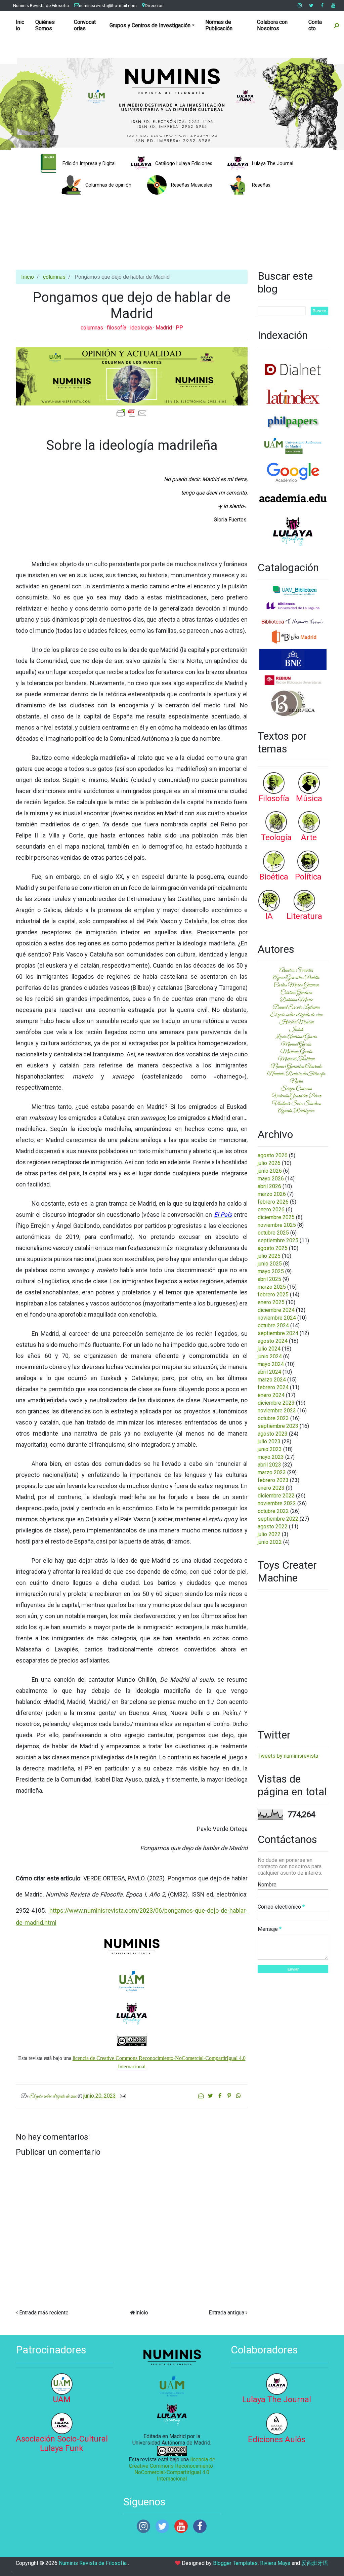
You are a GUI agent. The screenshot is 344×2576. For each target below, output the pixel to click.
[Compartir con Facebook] (220, 2096)
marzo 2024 (272, 1380)
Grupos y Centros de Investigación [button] (150, 25)
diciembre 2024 (276, 1310)
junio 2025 (270, 1264)
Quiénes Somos (45, 25)
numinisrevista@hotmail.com (108, 5)
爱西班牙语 (315, 2563)
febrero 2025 (273, 1295)
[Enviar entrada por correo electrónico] (122, 2096)
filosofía (117, 328)
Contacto (315, 25)
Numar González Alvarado (296, 1066)
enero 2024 (271, 1395)
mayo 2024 (271, 1364)
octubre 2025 (273, 1233)
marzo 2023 (272, 1472)
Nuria (296, 1081)
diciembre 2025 (276, 1217)
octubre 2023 (273, 1418)
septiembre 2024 (278, 1333)
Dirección (154, 5)
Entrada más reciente (44, 2313)
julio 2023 (269, 1441)
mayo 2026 (271, 1179)
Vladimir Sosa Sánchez (296, 1103)
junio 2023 (270, 1449)
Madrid (164, 328)
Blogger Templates (235, 2563)
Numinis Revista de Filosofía (41, 5)
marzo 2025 (272, 1287)
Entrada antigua (226, 2313)
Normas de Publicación (219, 25)
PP (179, 328)
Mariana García (296, 1052)
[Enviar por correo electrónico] (202, 2096)
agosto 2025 (273, 1248)
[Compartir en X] (211, 2096)
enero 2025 (271, 1302)
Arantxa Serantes (296, 970)
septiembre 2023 (278, 1426)
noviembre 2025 (277, 1225)
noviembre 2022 (277, 1503)
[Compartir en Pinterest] (230, 2096)
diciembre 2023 (276, 1403)
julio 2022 (269, 1534)
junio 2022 (270, 1542)
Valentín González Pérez (296, 1096)
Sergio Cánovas (296, 1089)
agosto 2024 (273, 1341)
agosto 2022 (273, 1527)
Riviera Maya (275, 2563)
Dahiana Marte (296, 1000)
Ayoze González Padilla (296, 978)
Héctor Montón (296, 1022)
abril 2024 (269, 1372)
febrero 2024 (273, 1387)
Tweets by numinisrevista (288, 1756)
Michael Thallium (296, 1059)
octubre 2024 (273, 1325)
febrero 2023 (273, 1480)
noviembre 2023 (277, 1411)
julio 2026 (269, 1163)
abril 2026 (269, 1186)
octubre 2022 (273, 1511)
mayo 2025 (271, 1271)
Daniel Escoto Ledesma (296, 1007)
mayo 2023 (271, 1457)
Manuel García (296, 1044)
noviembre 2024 (277, 1318)
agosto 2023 (273, 1434)
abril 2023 (269, 1465)
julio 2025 (269, 1256)
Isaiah (296, 1029)
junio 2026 (270, 1171)
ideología (142, 328)
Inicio (20, 25)
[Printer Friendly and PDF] (132, 413)
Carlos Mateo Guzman (296, 985)
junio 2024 (270, 1356)
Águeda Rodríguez (296, 1111)
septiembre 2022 (278, 1519)
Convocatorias (85, 25)
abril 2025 (269, 1279)
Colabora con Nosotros (272, 25)
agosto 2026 (273, 1155)
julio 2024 (269, 1349)
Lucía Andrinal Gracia (296, 1037)
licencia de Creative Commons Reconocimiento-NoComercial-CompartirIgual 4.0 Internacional (172, 2469)
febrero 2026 (273, 1202)
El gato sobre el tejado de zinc (296, 1015)
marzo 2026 (272, 1194)
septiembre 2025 (278, 1240)
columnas (54, 277)
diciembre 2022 (276, 1496)
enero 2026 (271, 1209)
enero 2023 (271, 1488)
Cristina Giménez (296, 992)
